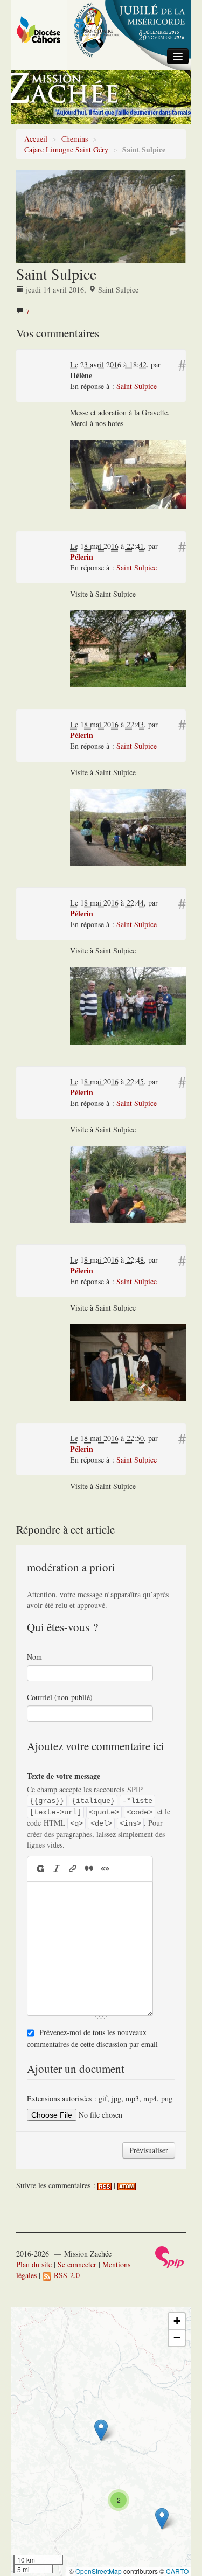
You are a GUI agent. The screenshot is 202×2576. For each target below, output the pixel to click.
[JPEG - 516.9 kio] (128, 1362)
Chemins (75, 139)
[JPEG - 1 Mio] (128, 648)
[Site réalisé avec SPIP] (170, 2256)
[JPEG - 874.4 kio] (128, 1183)
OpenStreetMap (99, 2571)
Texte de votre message (64, 1776)
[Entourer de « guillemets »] (105, 1868)
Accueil (36, 139)
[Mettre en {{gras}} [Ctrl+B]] (40, 1868)
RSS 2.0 (65, 2275)
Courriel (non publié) (60, 1697)
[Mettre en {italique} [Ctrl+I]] (57, 1868)
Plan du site (34, 2264)
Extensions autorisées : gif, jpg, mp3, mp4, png (100, 2098)
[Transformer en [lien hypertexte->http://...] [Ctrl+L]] (73, 1868)
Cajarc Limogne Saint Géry (66, 149)
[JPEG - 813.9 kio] (128, 826)
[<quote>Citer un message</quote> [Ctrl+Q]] (89, 1868)
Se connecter (77, 2264)
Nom (34, 1657)
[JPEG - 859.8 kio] (128, 1004)
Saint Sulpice (137, 386)
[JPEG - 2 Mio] (128, 473)
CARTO (177, 2571)
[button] (101, 2430)
